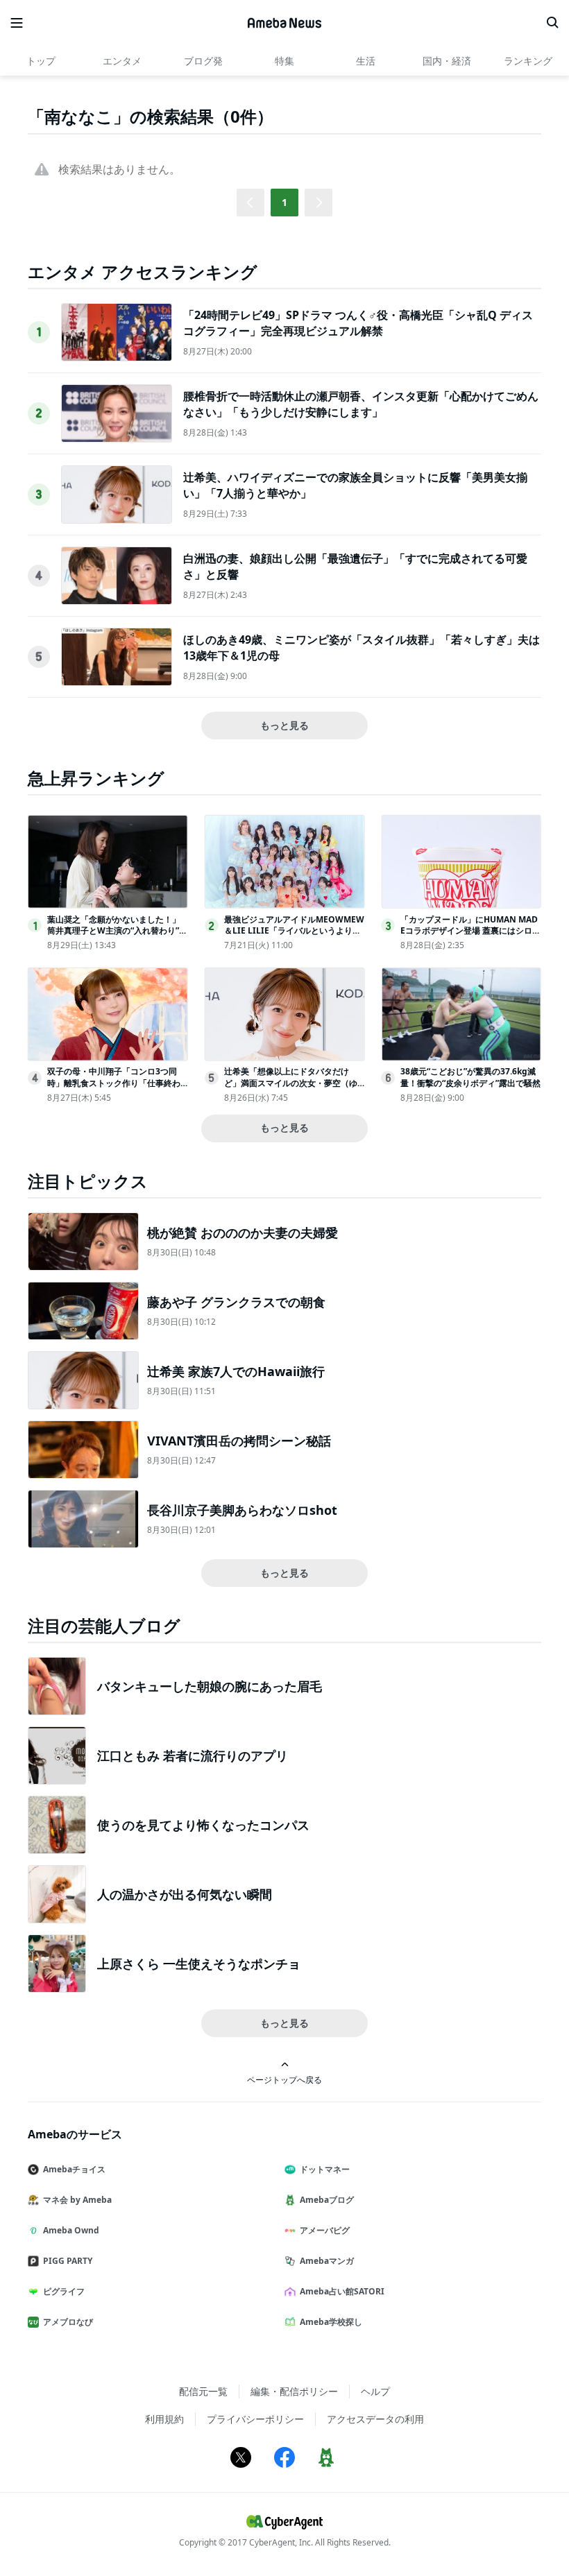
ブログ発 (203, 61)
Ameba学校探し (331, 2322)
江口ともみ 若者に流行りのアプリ (193, 1755)
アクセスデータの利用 (375, 2419)
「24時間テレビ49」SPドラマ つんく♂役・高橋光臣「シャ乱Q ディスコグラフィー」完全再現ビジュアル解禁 (358, 323)
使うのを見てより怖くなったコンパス (203, 1825)
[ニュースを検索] (552, 23)
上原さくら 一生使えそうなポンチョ (199, 1964)
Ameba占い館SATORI (342, 2291)
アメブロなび (68, 2322)
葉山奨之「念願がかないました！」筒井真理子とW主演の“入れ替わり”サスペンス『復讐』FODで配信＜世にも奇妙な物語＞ (117, 937)
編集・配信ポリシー (294, 2391)
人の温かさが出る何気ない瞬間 (185, 1894)
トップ (41, 61)
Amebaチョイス (74, 2169)
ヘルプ (375, 2391)
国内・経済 (447, 61)
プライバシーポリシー (255, 2419)
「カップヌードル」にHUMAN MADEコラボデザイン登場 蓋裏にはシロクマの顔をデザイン (470, 931)
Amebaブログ (327, 2200)
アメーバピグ (325, 2230)
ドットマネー (325, 2169)
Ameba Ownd (71, 2230)
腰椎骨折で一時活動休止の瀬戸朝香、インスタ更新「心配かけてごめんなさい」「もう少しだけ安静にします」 (361, 404)
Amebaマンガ (327, 2261)
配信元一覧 (203, 2391)
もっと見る (284, 725)
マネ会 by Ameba (77, 2200)
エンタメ (122, 61)
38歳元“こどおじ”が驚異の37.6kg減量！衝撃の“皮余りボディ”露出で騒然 (470, 1077)
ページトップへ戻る (284, 2079)
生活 (366, 61)
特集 (284, 61)
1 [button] (284, 202)
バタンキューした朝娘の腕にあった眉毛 (210, 1686)
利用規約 (164, 2419)
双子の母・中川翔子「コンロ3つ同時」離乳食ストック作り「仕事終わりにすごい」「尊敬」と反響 (114, 1083)
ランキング (528, 61)
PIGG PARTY (68, 2261)
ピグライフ (64, 2291)
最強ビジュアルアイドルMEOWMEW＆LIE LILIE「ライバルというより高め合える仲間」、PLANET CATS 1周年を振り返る (294, 937)
